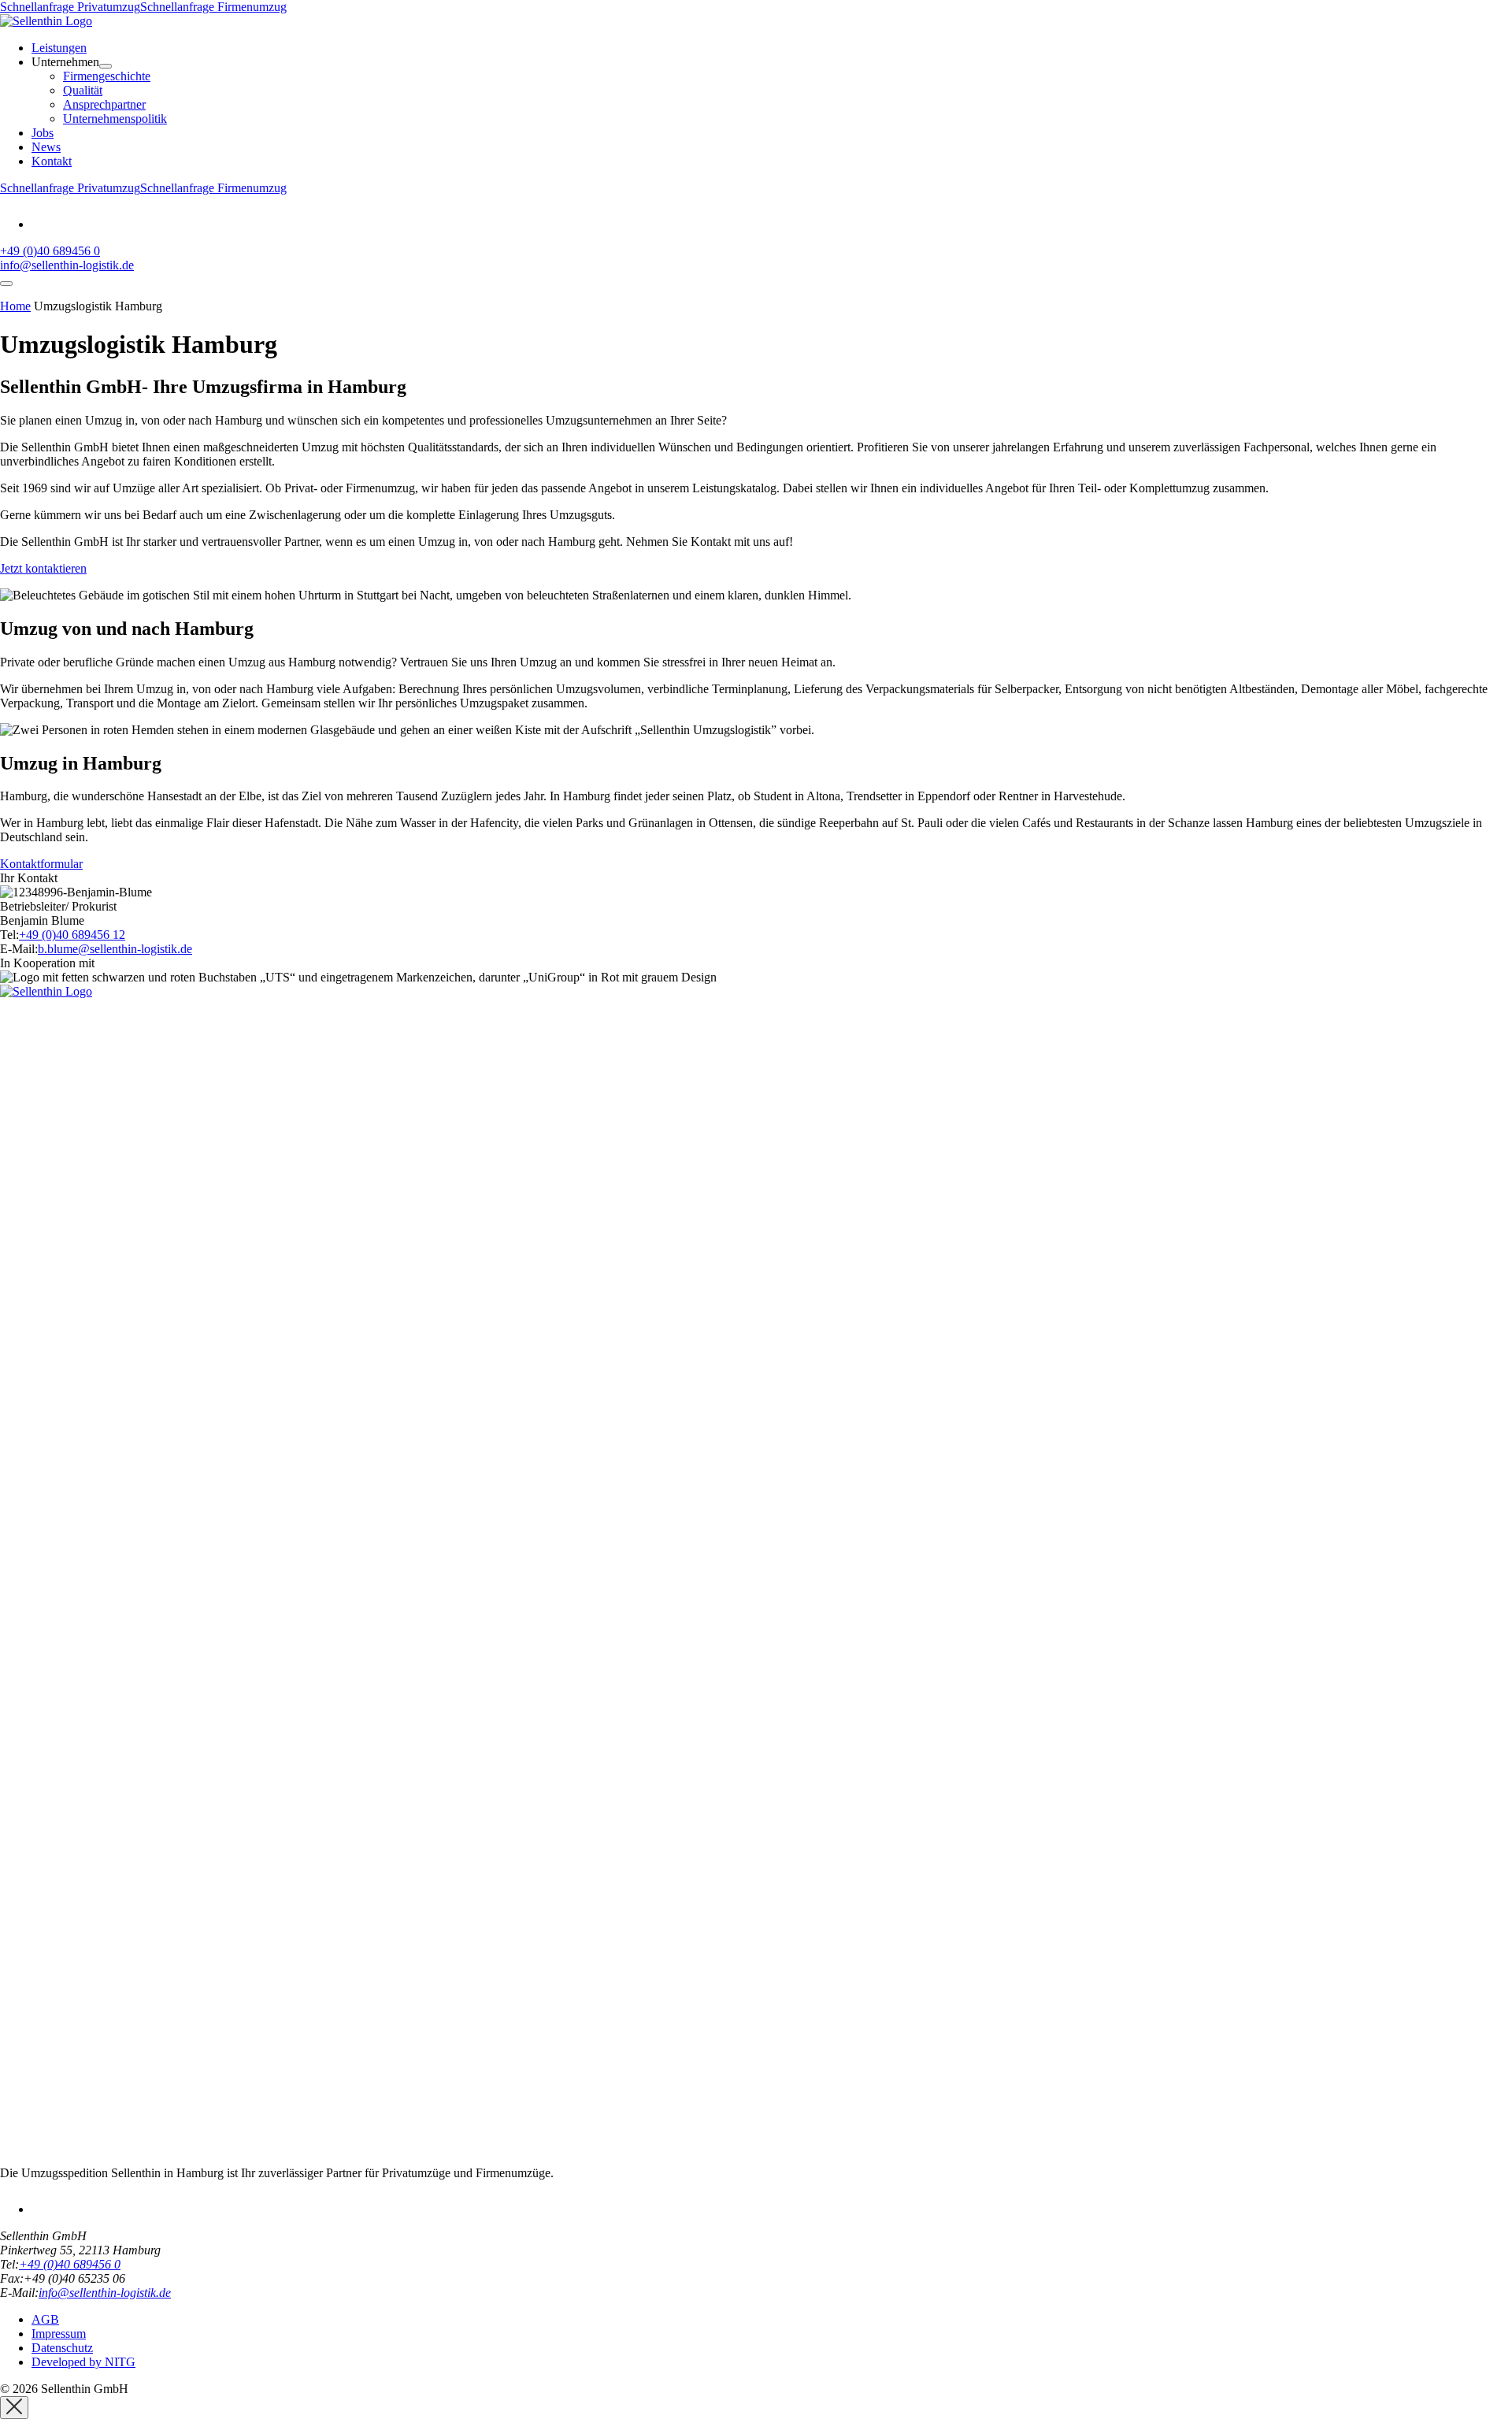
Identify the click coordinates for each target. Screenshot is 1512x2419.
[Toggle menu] (6, 284)
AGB (45, 2319)
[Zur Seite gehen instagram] (42, 224)
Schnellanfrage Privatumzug (70, 7)
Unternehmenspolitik (115, 119)
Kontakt (52, 161)
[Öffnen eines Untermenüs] (106, 66)
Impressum (59, 2334)
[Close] (14, 2408)
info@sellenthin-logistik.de (67, 265)
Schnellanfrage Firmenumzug (213, 7)
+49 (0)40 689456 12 (72, 935)
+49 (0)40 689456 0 (50, 251)
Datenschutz (62, 2348)
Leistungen (59, 48)
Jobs (43, 133)
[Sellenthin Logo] (46, 21)
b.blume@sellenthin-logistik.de (115, 949)
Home (15, 306)
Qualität (83, 90)
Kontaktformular (41, 864)
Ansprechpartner (104, 104)
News (46, 147)
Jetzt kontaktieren (43, 568)
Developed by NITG (83, 2362)
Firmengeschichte (107, 76)
